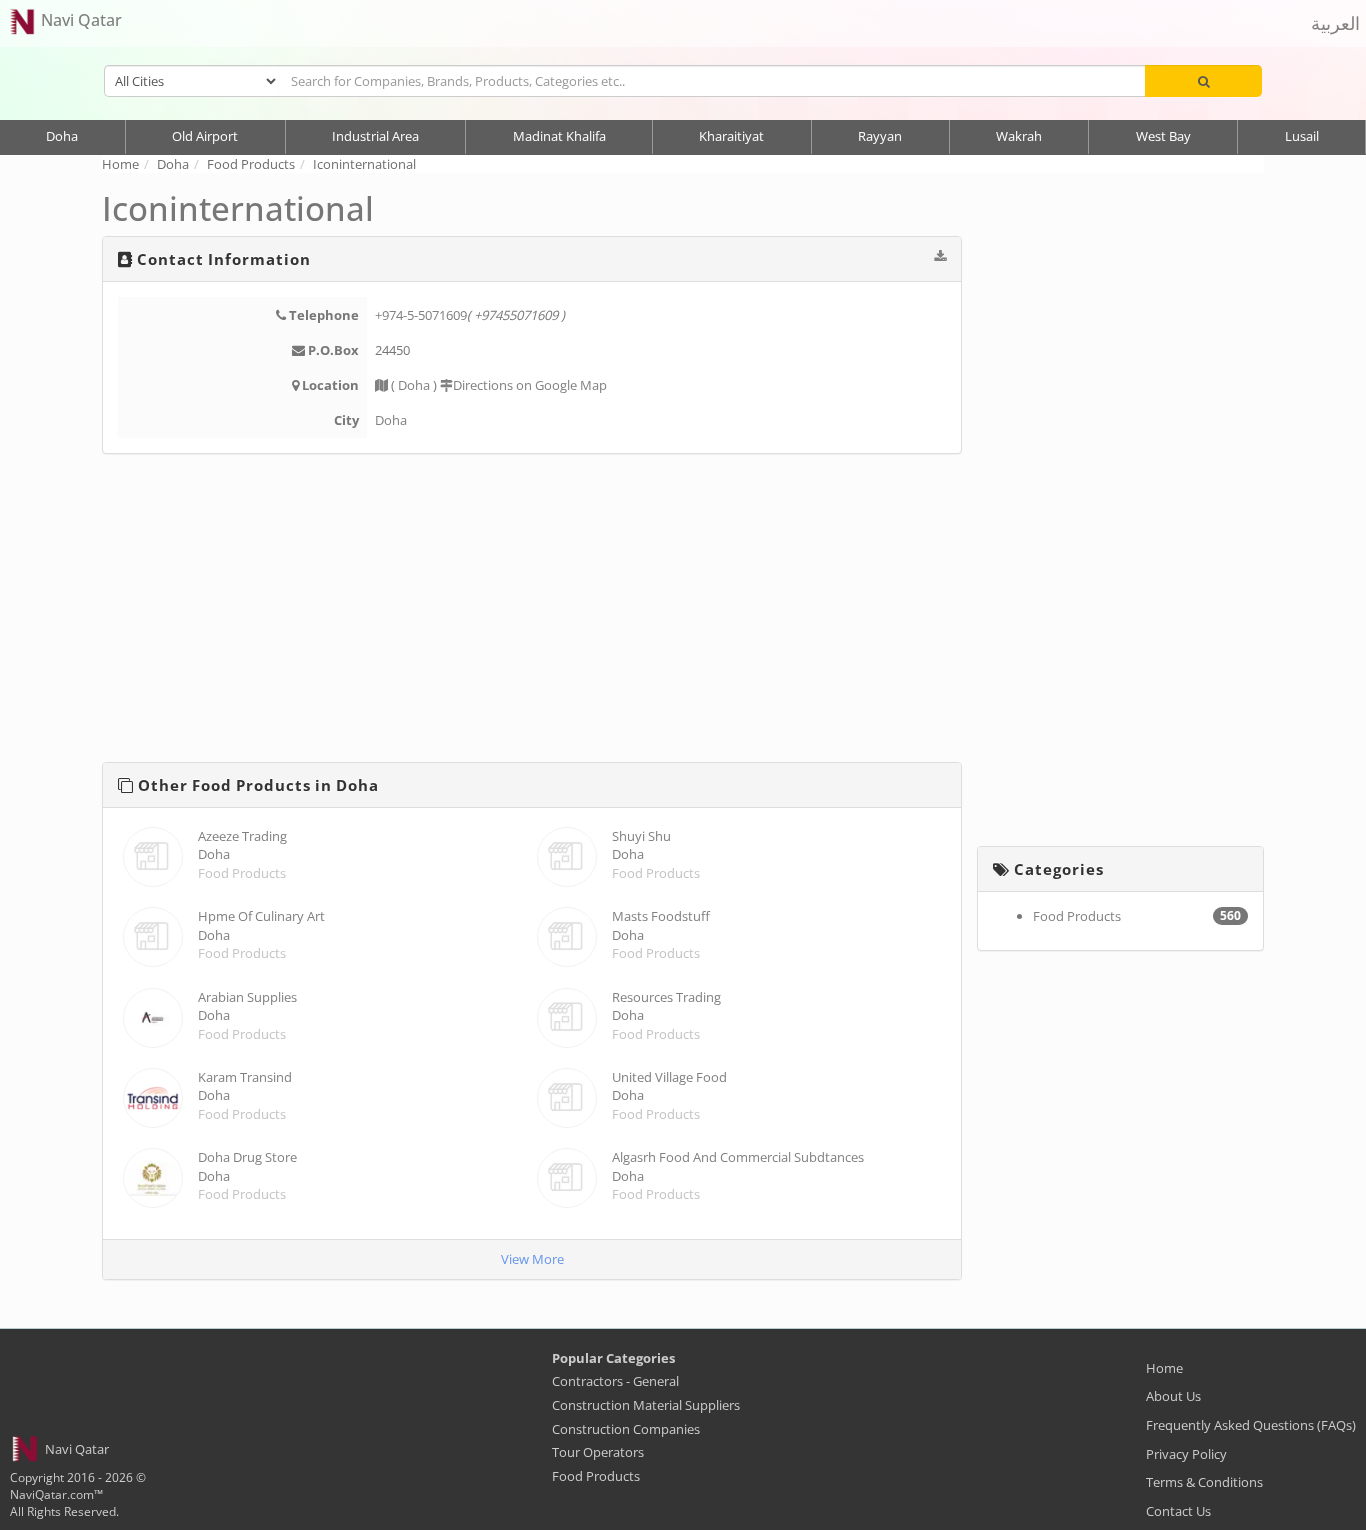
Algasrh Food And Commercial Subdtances (738, 1157)
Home (1164, 1368)
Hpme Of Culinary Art (261, 916)
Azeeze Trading (242, 836)
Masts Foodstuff (661, 916)
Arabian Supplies (247, 997)
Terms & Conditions (1204, 1482)
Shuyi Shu (641, 836)
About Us (1173, 1396)
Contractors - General (615, 1381)
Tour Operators (598, 1452)
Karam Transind (245, 1077)
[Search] (1203, 81)
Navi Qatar (79, 20)
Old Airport (205, 136)
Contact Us (1178, 1511)
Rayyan (880, 136)
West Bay (1163, 136)
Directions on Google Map (530, 385)
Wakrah (1019, 136)
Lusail (1302, 136)
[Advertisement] (532, 612)
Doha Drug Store (247, 1157)
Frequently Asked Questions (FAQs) (1251, 1425)
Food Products (242, 873)
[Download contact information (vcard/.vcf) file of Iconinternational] (940, 256)
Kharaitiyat (731, 136)
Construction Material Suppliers (646, 1405)
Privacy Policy (1186, 1454)
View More (532, 1259)
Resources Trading (666, 997)
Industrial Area (375, 136)
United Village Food (669, 1077)
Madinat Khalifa (559, 136)
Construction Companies (626, 1429)
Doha (62, 136)
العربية (1335, 23)
